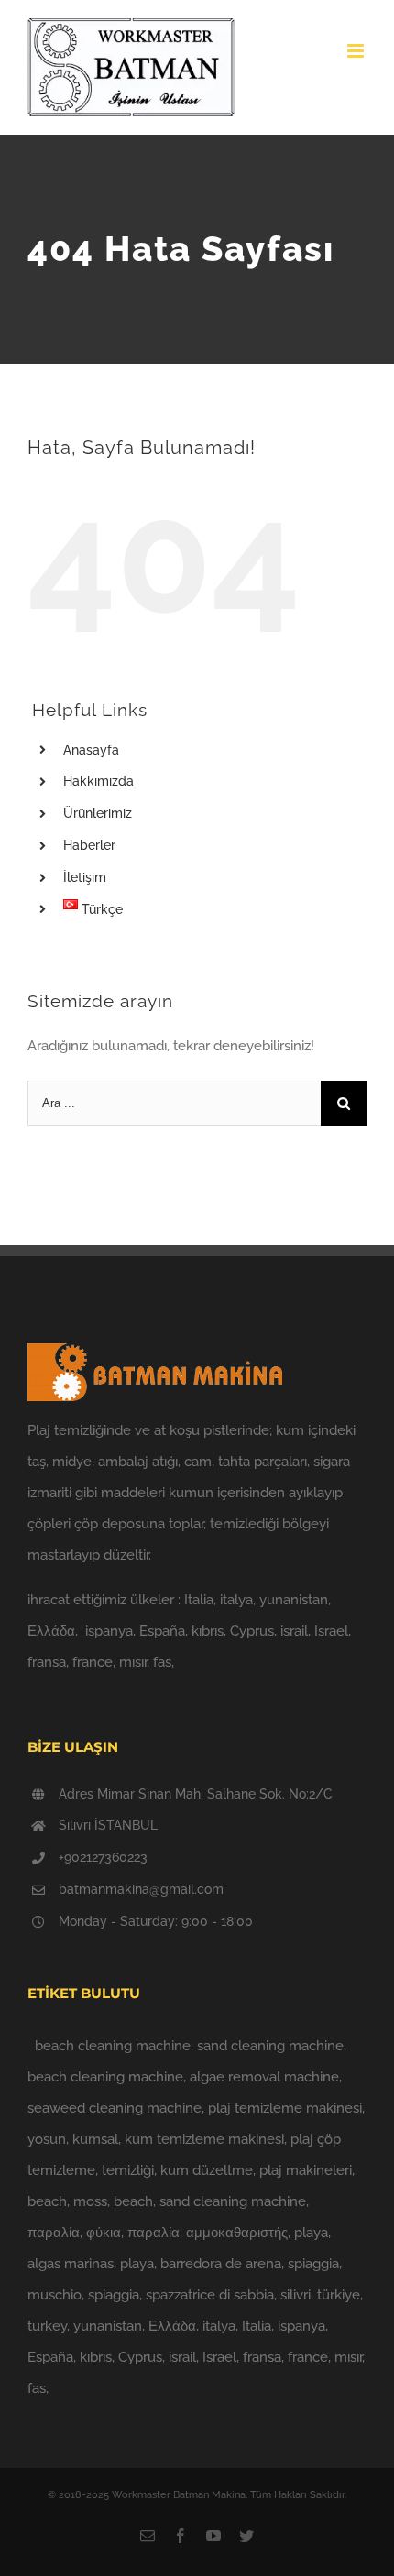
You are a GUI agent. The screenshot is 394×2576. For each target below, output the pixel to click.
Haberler (89, 845)
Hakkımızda (98, 781)
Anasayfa (91, 750)
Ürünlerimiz (98, 813)
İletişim (85, 877)
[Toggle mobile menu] (357, 51)
